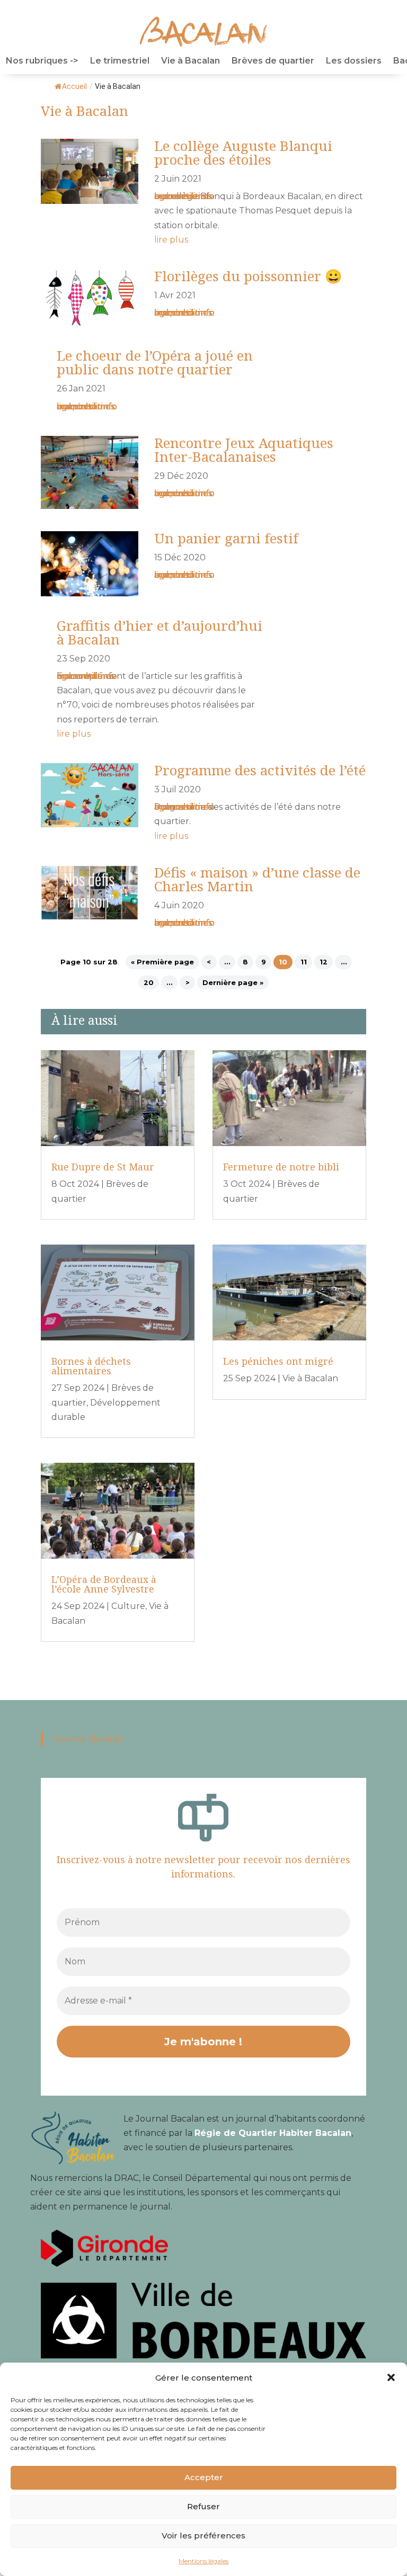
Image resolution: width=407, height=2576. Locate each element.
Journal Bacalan (89, 1739)
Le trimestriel (120, 61)
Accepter (204, 2477)
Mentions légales (203, 2561)
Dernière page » (233, 983)
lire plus (171, 240)
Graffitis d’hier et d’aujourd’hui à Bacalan (160, 632)
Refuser (203, 2506)
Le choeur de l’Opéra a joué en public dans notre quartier (155, 362)
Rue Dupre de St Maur (103, 1167)
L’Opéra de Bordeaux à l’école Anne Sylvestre (104, 1584)
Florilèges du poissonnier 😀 (248, 276)
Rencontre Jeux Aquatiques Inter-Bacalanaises (244, 450)
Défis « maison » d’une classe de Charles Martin (257, 879)
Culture (128, 1606)
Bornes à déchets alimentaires (91, 1366)
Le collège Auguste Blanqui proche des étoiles (243, 153)
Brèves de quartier (273, 61)
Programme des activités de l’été (260, 770)
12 (324, 962)
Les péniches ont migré (278, 1361)
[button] (391, 2377)
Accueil (74, 86)
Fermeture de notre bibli (281, 1167)
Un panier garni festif (226, 538)
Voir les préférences (203, 2535)
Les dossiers (354, 61)
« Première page (162, 962)
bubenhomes (183, 196)
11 (304, 962)
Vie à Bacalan (191, 61)
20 (149, 983)
